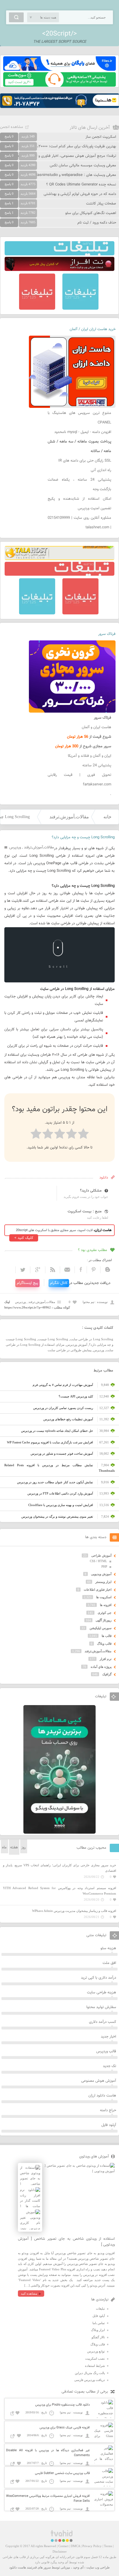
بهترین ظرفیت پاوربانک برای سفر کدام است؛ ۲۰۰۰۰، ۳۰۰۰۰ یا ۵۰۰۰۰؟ (64, 146)
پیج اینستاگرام (27, 1283)
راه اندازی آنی (101, 470)
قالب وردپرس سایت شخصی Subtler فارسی (62, 2473)
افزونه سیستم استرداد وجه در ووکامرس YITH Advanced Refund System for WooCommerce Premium (59, 1891)
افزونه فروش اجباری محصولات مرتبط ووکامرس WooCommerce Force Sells (48, 2499)
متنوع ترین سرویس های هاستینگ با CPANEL (79, 418)
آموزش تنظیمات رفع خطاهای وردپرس (68, 1419)
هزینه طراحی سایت (102, 1993)
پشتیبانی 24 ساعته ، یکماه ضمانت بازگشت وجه (79, 485)
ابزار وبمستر (103, 1582)
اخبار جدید (108, 2037)
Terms (108, 2546)
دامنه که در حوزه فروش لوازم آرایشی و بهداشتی (80, 194)
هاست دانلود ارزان (102, 2096)
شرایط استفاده (95, 2366)
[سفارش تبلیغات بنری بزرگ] (59, 254)
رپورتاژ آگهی (104, 1620)
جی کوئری (105, 1613)
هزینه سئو (108, 1948)
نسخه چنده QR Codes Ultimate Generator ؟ (81, 185)
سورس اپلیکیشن (101, 1628)
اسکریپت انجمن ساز (101, 137)
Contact (63, 2546)
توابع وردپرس (96, 2351)
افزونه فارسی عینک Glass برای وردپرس (65, 2428)
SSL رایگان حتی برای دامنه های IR (85, 461)
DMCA (75, 2546)
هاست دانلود (18, 2567)
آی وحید (78, 2567)
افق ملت (109, 1963)
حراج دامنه (108, 2110)
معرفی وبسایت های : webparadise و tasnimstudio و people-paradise (61, 175)
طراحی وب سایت (98, 2567)
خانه (107, 817)
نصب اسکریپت (95, 2358)
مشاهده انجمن (12, 127)
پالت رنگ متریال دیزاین (90, 2373)
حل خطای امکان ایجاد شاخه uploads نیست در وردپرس (57, 1431)
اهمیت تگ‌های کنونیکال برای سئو (91, 213)
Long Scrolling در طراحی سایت (92, 1339)
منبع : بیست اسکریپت (85, 1211)
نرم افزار (106, 1659)
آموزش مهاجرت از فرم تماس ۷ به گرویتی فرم (63, 1385)
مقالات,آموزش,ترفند (69, 817)
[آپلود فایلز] (59, 70)
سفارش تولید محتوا (101, 2007)
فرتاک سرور (107, 634)
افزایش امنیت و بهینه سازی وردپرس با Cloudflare (61, 1505)
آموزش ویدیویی (101, 1574)
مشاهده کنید (29, 2294)
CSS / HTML (98, 1561)
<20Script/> (59, 34)
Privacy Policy (92, 2546)
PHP (104, 1566)
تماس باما (99, 2323)
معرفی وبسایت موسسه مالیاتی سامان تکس (83, 166)
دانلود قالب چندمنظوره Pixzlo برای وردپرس (63, 2405)
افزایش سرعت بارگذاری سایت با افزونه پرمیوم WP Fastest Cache (50, 1442)
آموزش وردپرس (77, 1345)
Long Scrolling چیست (53, 1339)
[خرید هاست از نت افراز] (59, 270)
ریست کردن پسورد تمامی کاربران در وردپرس (63, 1408)
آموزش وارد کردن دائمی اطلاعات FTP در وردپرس (60, 1493)
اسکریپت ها (104, 1597)
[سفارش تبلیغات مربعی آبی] (80, 308)
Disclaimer (60, 2551)
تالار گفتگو (98, 2337)
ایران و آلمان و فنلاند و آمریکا (90, 756)
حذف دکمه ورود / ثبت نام (97, 223)
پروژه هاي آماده (101, 1667)
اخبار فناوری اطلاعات (98, 1590)
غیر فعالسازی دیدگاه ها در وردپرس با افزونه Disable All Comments (48, 2453)
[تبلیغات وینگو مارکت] (59, 1832)
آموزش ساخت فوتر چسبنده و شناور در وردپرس (62, 1454)
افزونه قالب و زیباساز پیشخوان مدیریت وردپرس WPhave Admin (74, 1911)
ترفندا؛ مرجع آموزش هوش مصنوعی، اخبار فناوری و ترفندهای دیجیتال (63, 156)
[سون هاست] (59, 86)
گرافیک (107, 1674)
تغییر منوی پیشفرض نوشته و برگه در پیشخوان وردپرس (57, 1516)
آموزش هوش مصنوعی (99, 2081)
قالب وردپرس (106, 2051)
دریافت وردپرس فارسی (90, 2380)
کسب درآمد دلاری (103, 2022)
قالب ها (107, 1636)
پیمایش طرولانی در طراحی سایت (70, 1350)
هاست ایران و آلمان (96, 727)
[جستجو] (16, 17)
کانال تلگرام (59, 1283)
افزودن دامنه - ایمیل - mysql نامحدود (83, 432)
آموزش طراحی (101, 1555)
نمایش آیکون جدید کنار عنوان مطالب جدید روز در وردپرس (55, 1482)
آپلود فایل (109, 2125)
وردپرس (15, 847)
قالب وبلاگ (104, 1644)
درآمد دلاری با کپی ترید (98, 1978)
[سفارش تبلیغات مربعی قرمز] (37, 308)
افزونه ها (106, 1605)
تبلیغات (100, 2309)
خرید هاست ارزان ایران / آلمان (93, 329)
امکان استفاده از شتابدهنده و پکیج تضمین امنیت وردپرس (79, 504)
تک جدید (109, 2066)
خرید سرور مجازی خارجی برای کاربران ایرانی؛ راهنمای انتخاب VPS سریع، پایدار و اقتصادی (59, 1868)
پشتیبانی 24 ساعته (97, 765)
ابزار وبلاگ (98, 2330)
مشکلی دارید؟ (91, 1191)
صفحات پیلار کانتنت (101, 204)
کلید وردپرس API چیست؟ (76, 1396)
